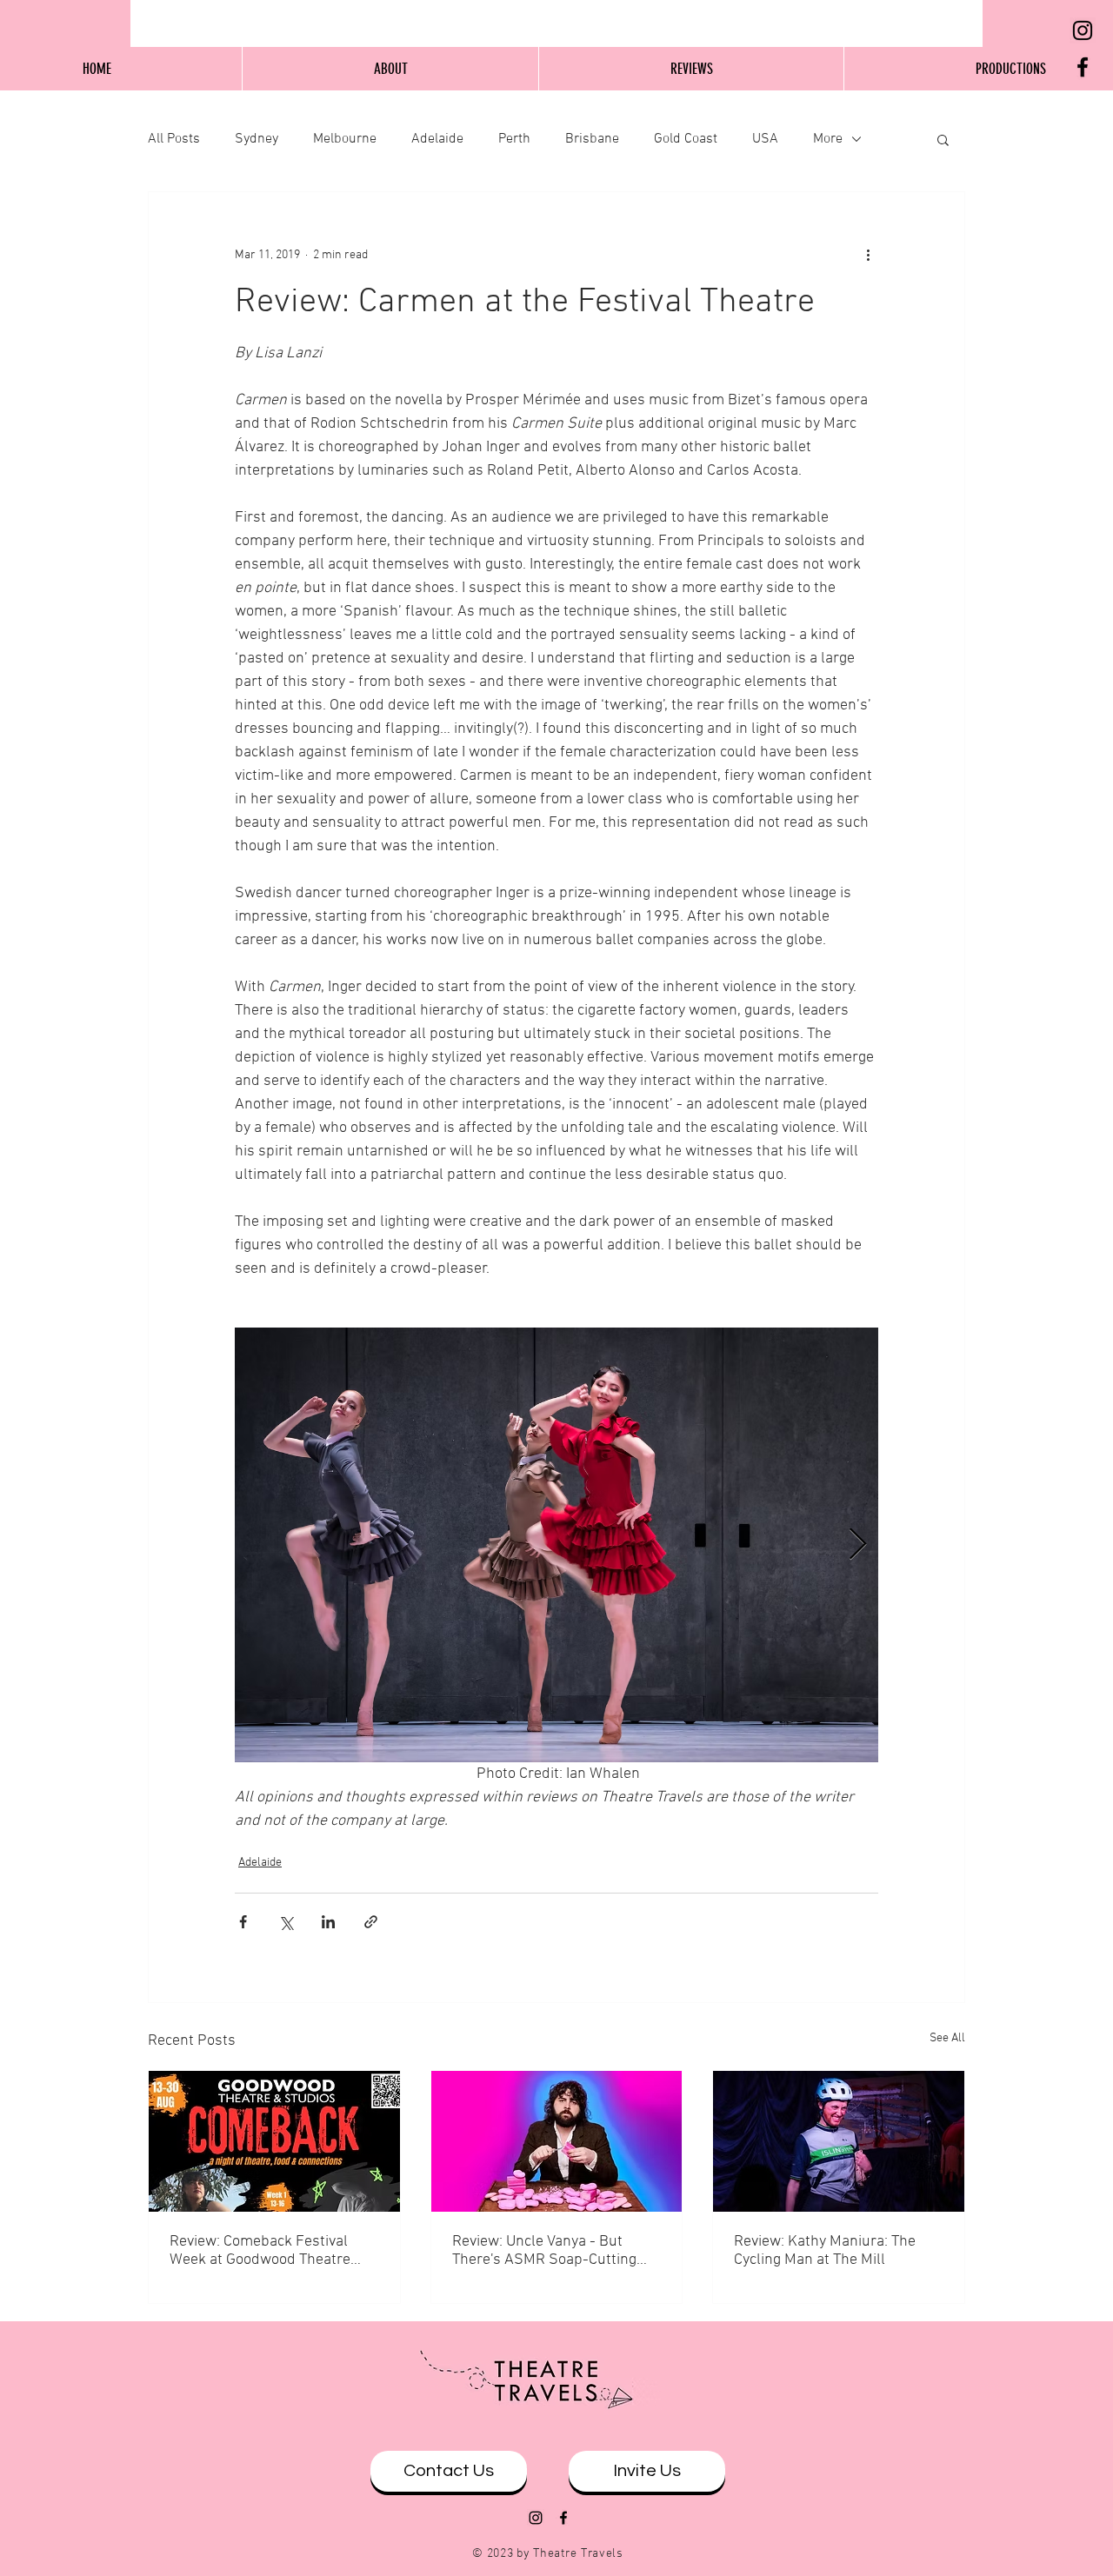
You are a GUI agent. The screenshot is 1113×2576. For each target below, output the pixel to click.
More (828, 139)
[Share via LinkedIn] (328, 1922)
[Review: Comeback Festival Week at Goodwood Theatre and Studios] (274, 2141)
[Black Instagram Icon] (1083, 30)
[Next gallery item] (858, 1545)
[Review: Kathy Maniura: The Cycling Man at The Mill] (839, 2141)
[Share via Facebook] (243, 1922)
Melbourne (345, 139)
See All (947, 2038)
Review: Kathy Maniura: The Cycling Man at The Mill (825, 2251)
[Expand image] (556, 1545)
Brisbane (592, 139)
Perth (514, 139)
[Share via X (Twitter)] (286, 1922)
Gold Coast (686, 139)
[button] (943, 139)
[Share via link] (371, 1922)
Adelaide (437, 139)
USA (765, 139)
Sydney (257, 139)
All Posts (174, 139)
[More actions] (868, 255)
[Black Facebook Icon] (1083, 67)
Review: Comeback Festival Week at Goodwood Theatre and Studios (260, 2251)
